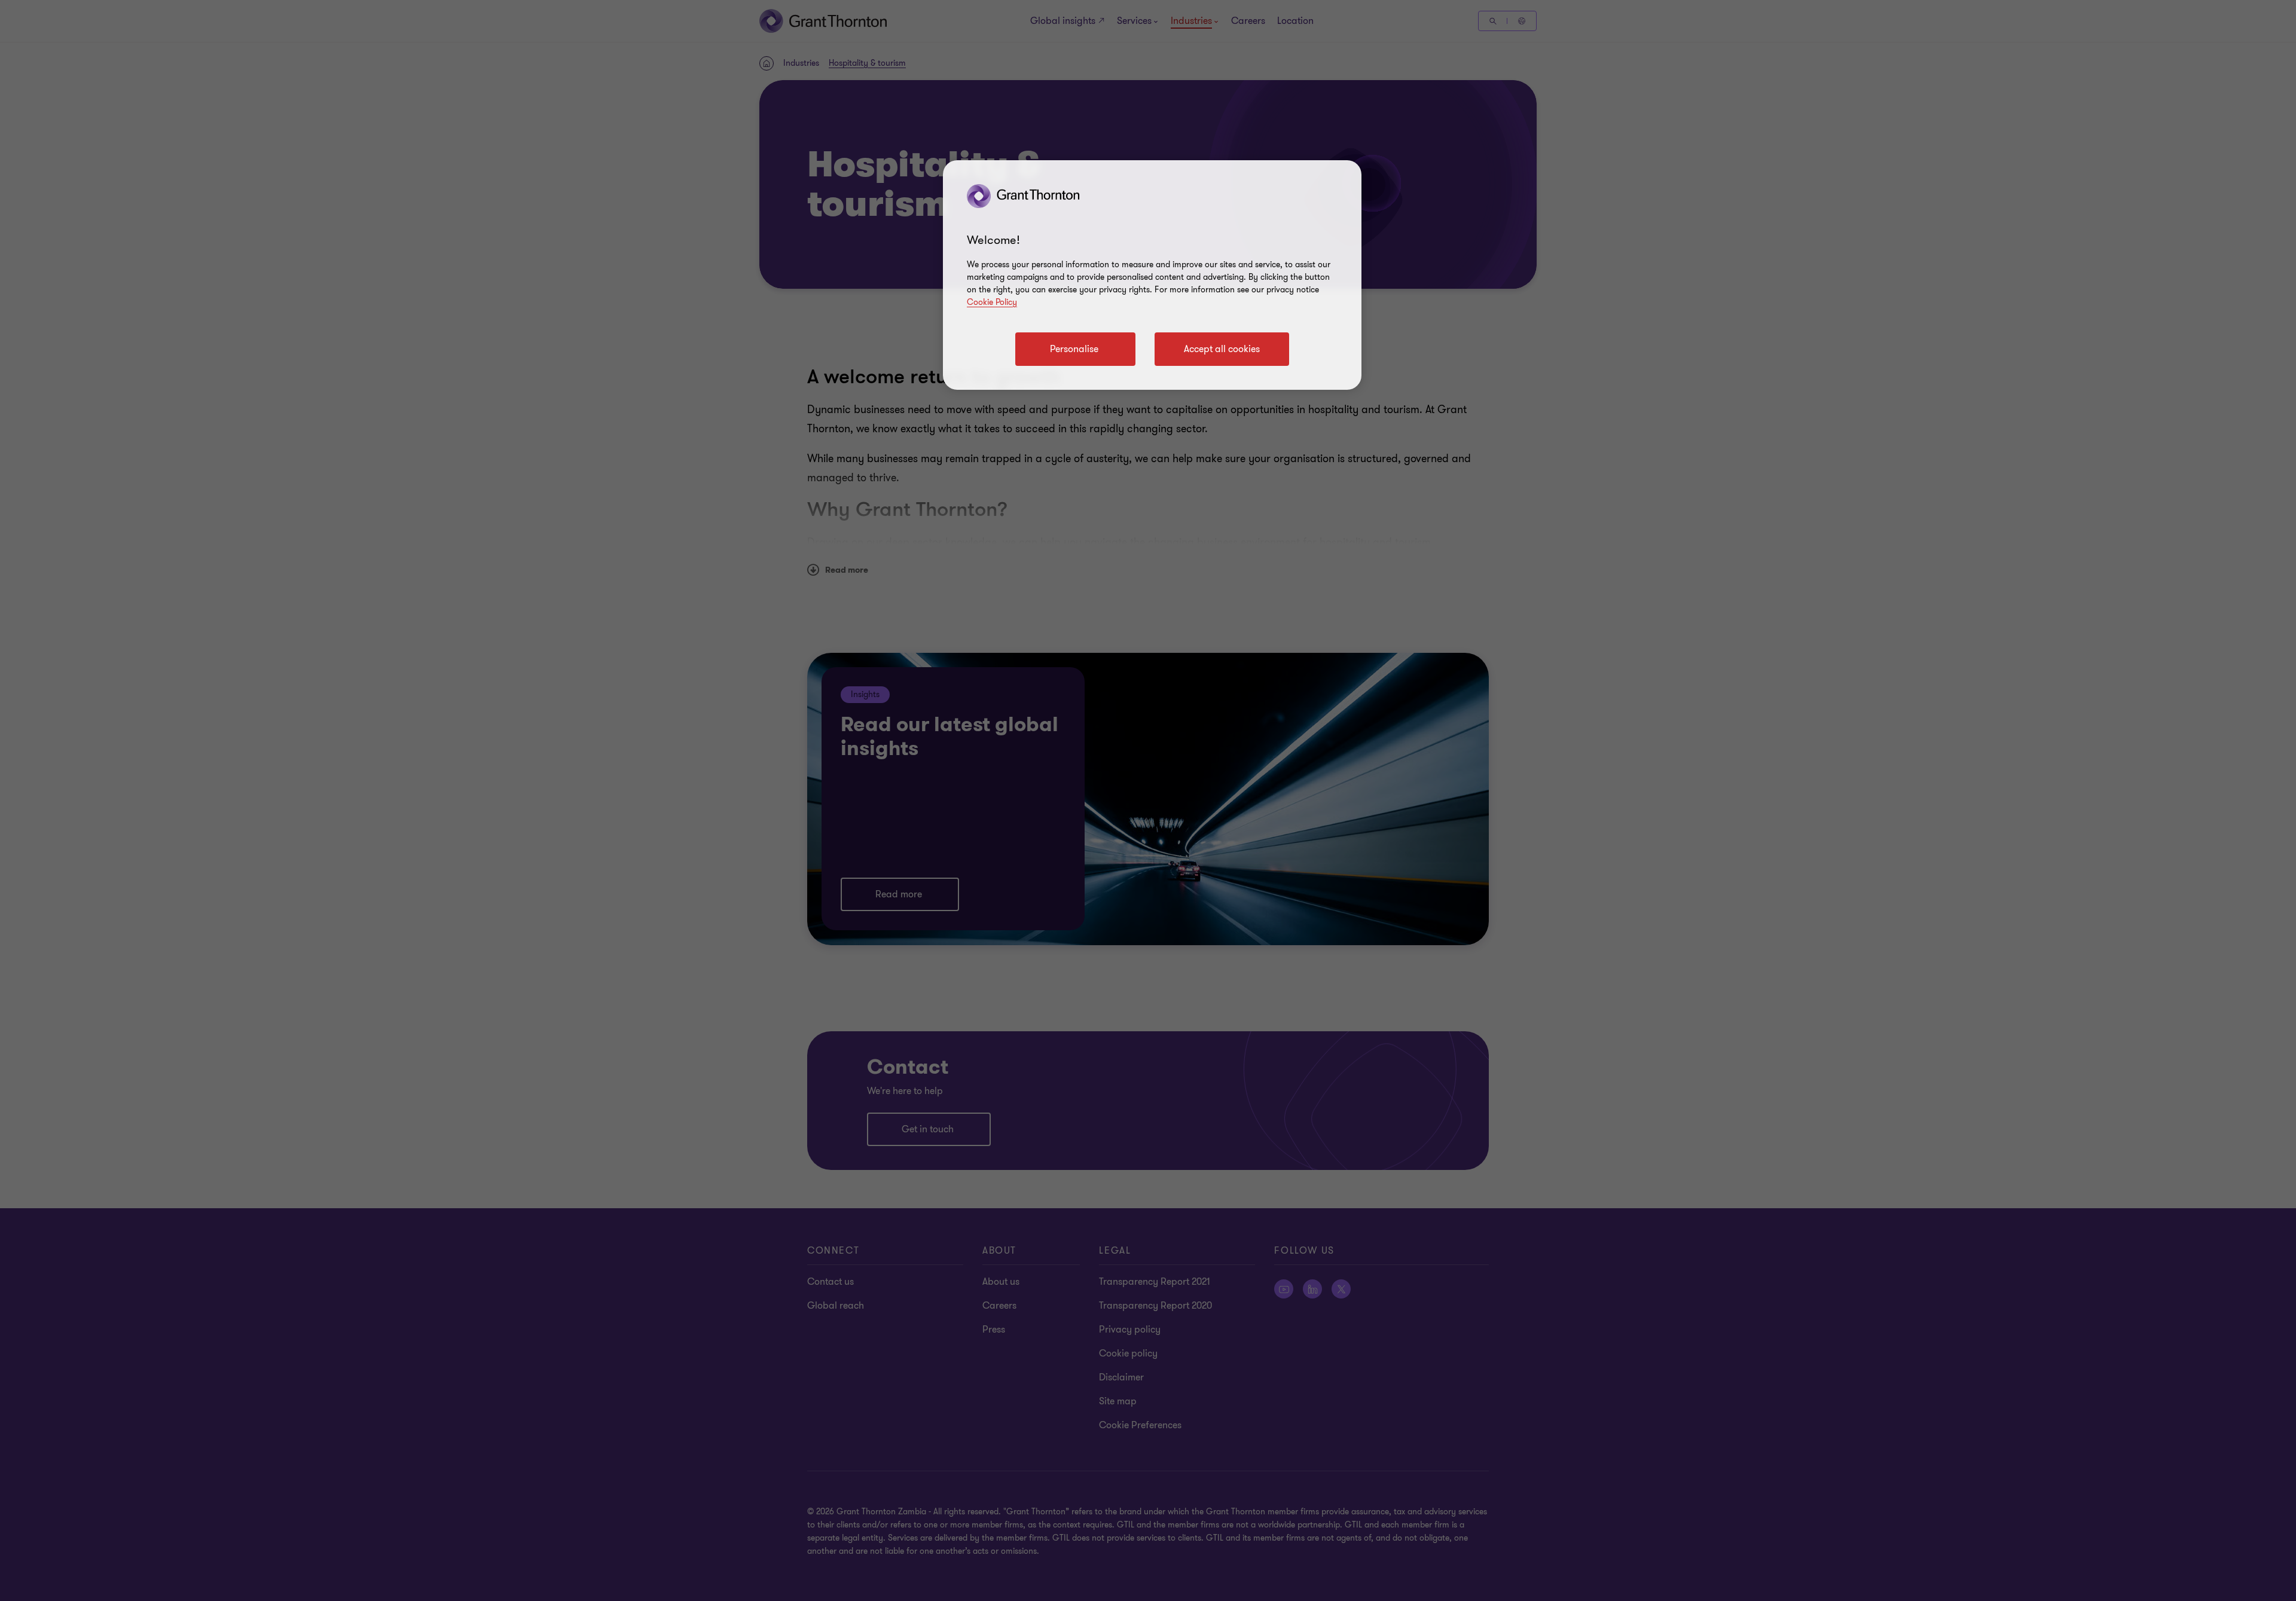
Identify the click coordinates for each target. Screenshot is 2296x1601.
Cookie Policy (992, 302)
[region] (1152, 275)
